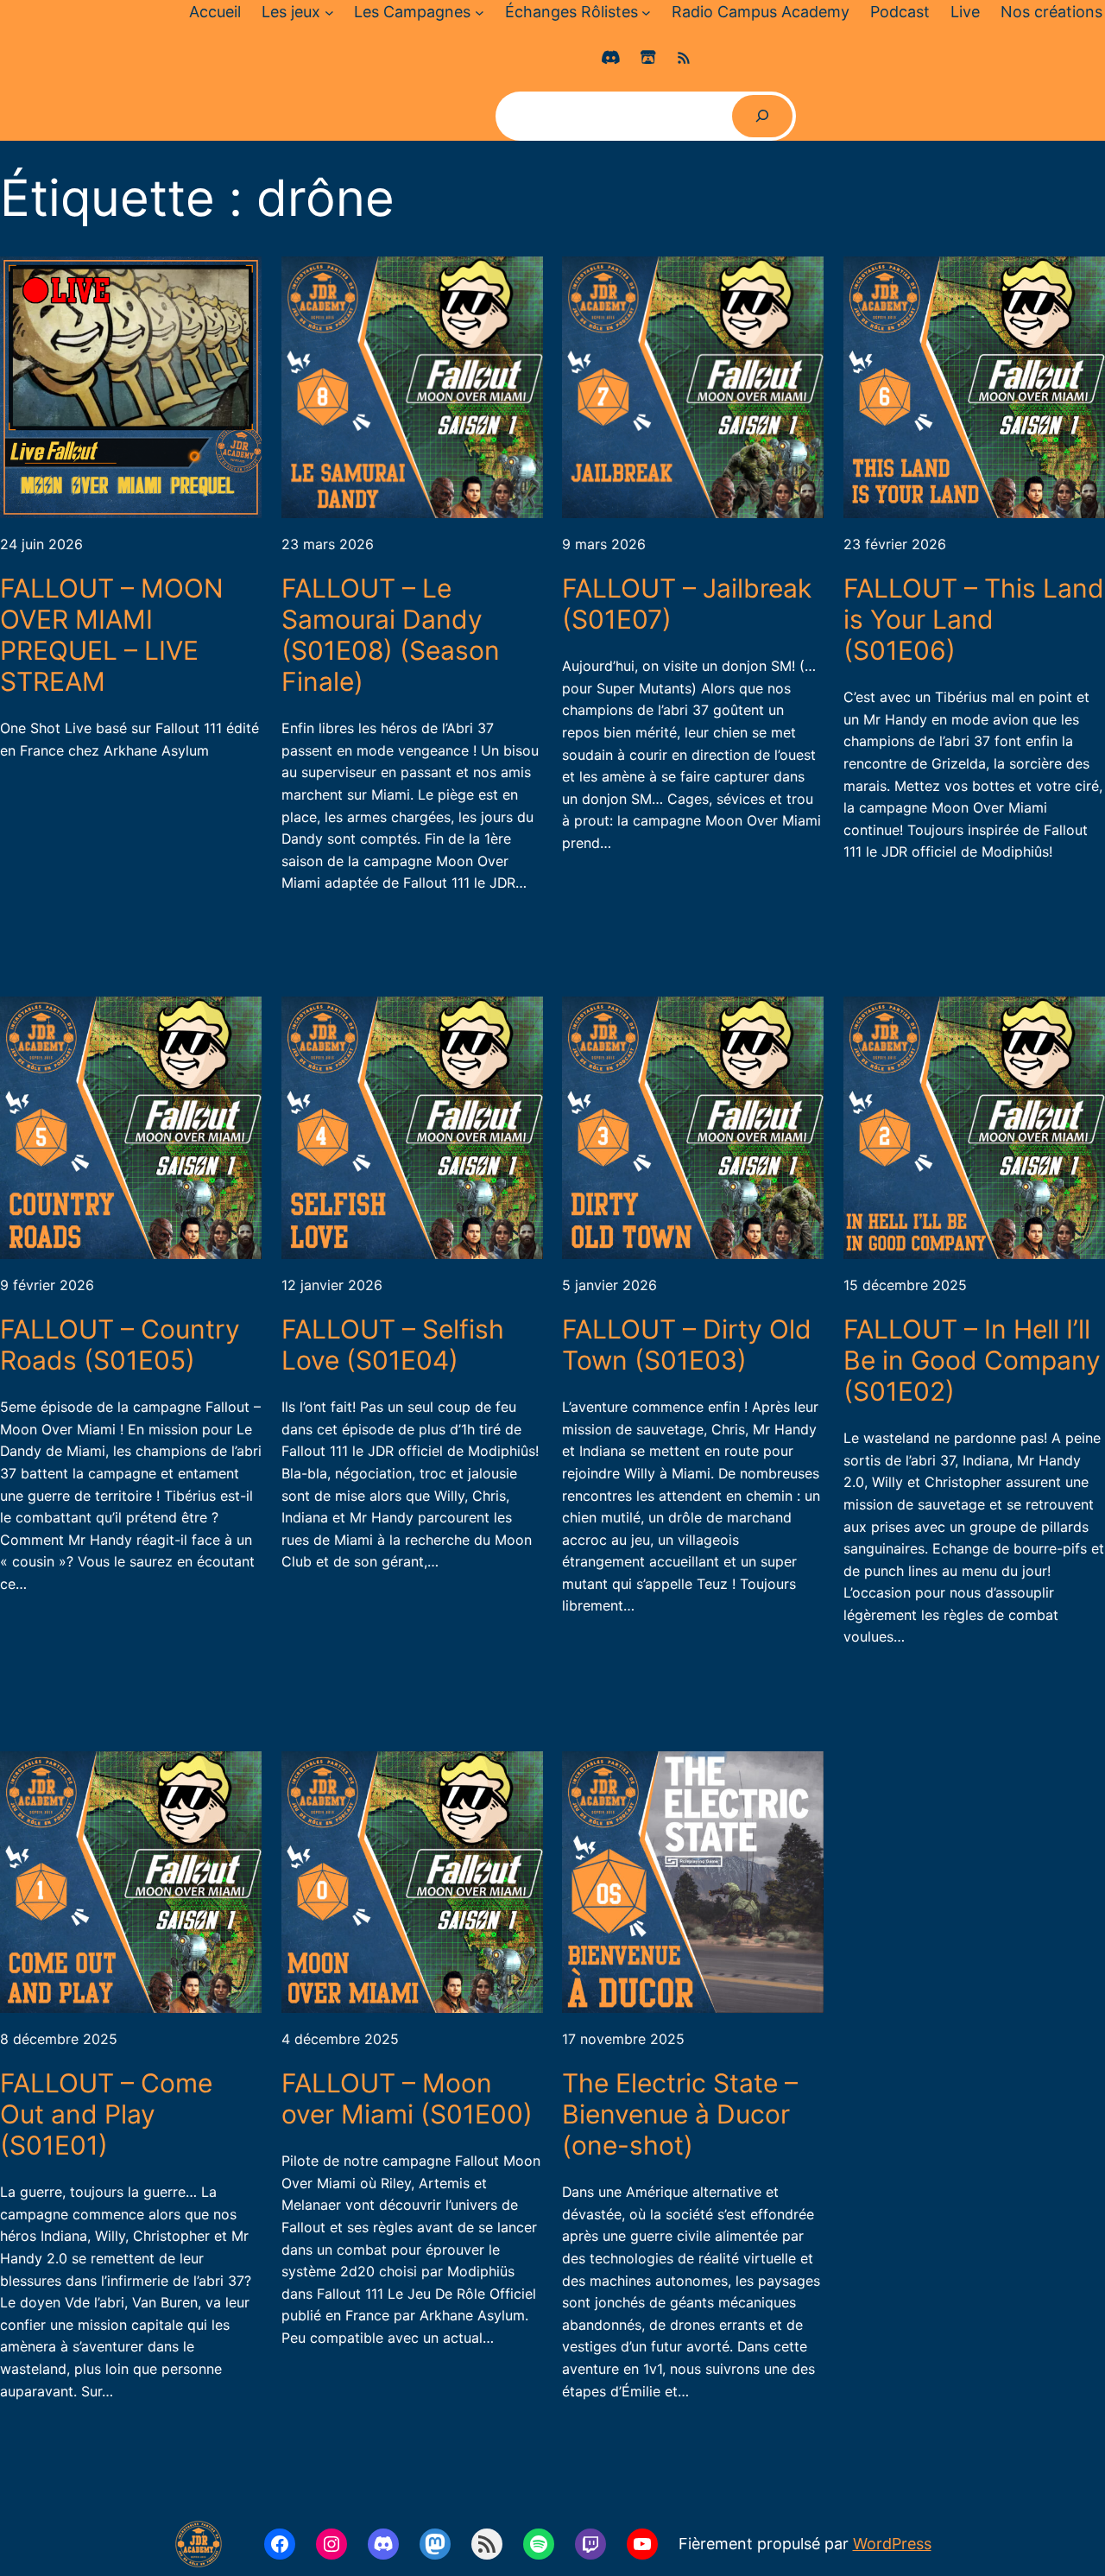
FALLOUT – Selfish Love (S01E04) (393, 1345)
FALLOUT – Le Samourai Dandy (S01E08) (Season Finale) (391, 635)
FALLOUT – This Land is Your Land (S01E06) (974, 619)
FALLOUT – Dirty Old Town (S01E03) (687, 1345)
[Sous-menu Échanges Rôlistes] (646, 13)
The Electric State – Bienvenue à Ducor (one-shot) (680, 2114)
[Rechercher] (763, 116)
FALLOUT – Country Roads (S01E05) (120, 1345)
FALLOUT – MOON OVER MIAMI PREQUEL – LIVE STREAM (112, 635)
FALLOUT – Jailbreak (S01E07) (687, 604)
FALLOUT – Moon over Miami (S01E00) (407, 2098)
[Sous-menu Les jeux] (329, 13)
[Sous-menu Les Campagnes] (480, 13)
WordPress (892, 2544)
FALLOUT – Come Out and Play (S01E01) (106, 2114)
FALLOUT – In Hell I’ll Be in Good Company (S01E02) (972, 1360)
